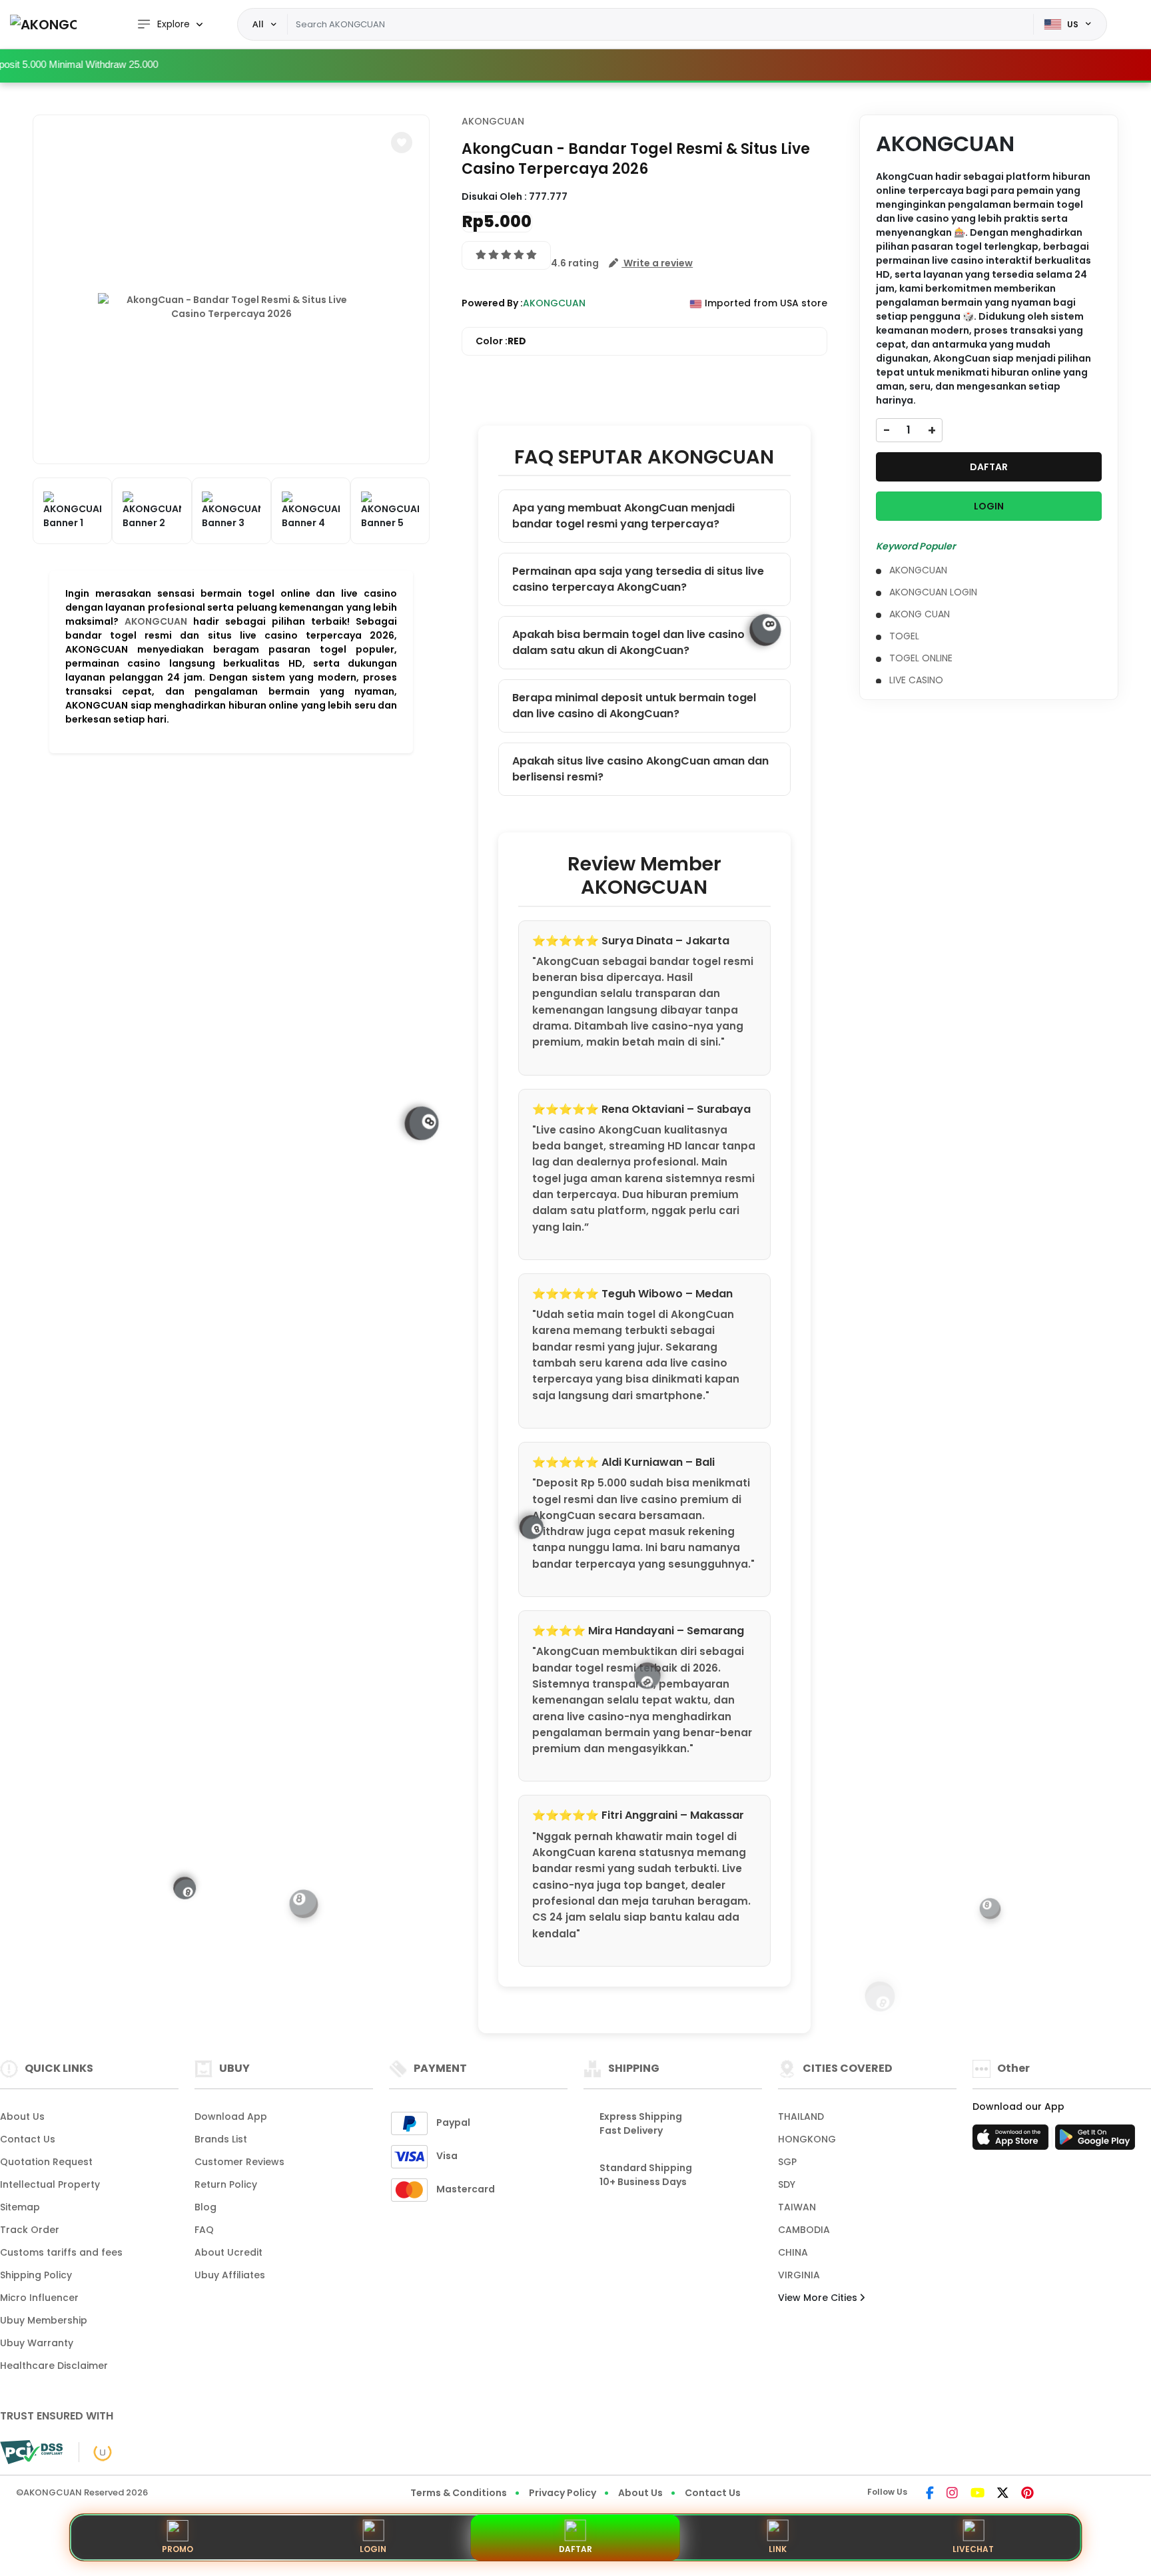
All (258, 24)
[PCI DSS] (31, 2452)
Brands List (221, 2139)
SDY (787, 2184)
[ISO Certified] (96, 2451)
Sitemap (20, 2207)
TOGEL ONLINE (921, 658)
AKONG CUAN (920, 614)
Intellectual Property (50, 2184)
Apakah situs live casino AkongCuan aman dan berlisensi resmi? (640, 769)
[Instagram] (952, 2494)
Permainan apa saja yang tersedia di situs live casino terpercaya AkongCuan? (638, 579)
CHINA (793, 2252)
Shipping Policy (36, 2275)
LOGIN (989, 506)
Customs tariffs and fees (61, 2252)
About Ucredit (228, 2252)
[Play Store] (1095, 2141)
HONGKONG (807, 2139)
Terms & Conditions (459, 2493)
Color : (501, 341)
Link (778, 2549)
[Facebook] (930, 2494)
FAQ (204, 2230)
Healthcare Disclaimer (54, 2366)
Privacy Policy (563, 2493)
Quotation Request (46, 2162)
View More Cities (819, 2298)
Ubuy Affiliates (230, 2275)
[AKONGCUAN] (43, 24)
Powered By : (492, 303)
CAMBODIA (804, 2230)
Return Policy (226, 2184)
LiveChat (973, 2549)
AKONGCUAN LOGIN (933, 592)
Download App (231, 2116)
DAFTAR (989, 467)
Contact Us (28, 2139)
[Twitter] (1003, 2494)
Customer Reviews (239, 2162)
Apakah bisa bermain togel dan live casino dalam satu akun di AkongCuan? (628, 642)
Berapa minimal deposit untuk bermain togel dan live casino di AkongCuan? (634, 706)
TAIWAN (797, 2207)
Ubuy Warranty (37, 2343)
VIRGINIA (799, 2275)
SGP (787, 2162)
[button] (402, 143)
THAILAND (801, 2116)
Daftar (575, 2549)
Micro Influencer (39, 2298)
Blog (205, 2207)
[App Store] (1012, 2141)
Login (373, 2549)
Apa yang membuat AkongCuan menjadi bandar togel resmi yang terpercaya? (623, 516)
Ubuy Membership (44, 2320)
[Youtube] (977, 2494)
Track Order (30, 2230)
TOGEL (904, 636)
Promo (178, 2549)
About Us (22, 2116)
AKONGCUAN (156, 621)
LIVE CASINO (916, 680)
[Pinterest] (1027, 2494)
